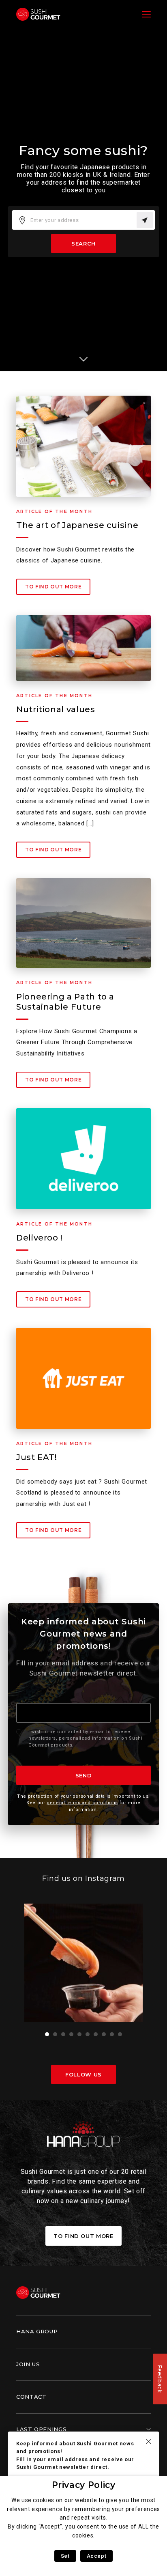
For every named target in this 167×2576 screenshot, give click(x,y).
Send (84, 1775)
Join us (28, 2364)
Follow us (83, 2074)
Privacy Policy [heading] (84, 2485)
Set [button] (65, 2556)
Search (83, 243)
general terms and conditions (82, 1803)
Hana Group (37, 2331)
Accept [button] (97, 2556)
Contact (31, 2397)
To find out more (53, 587)
